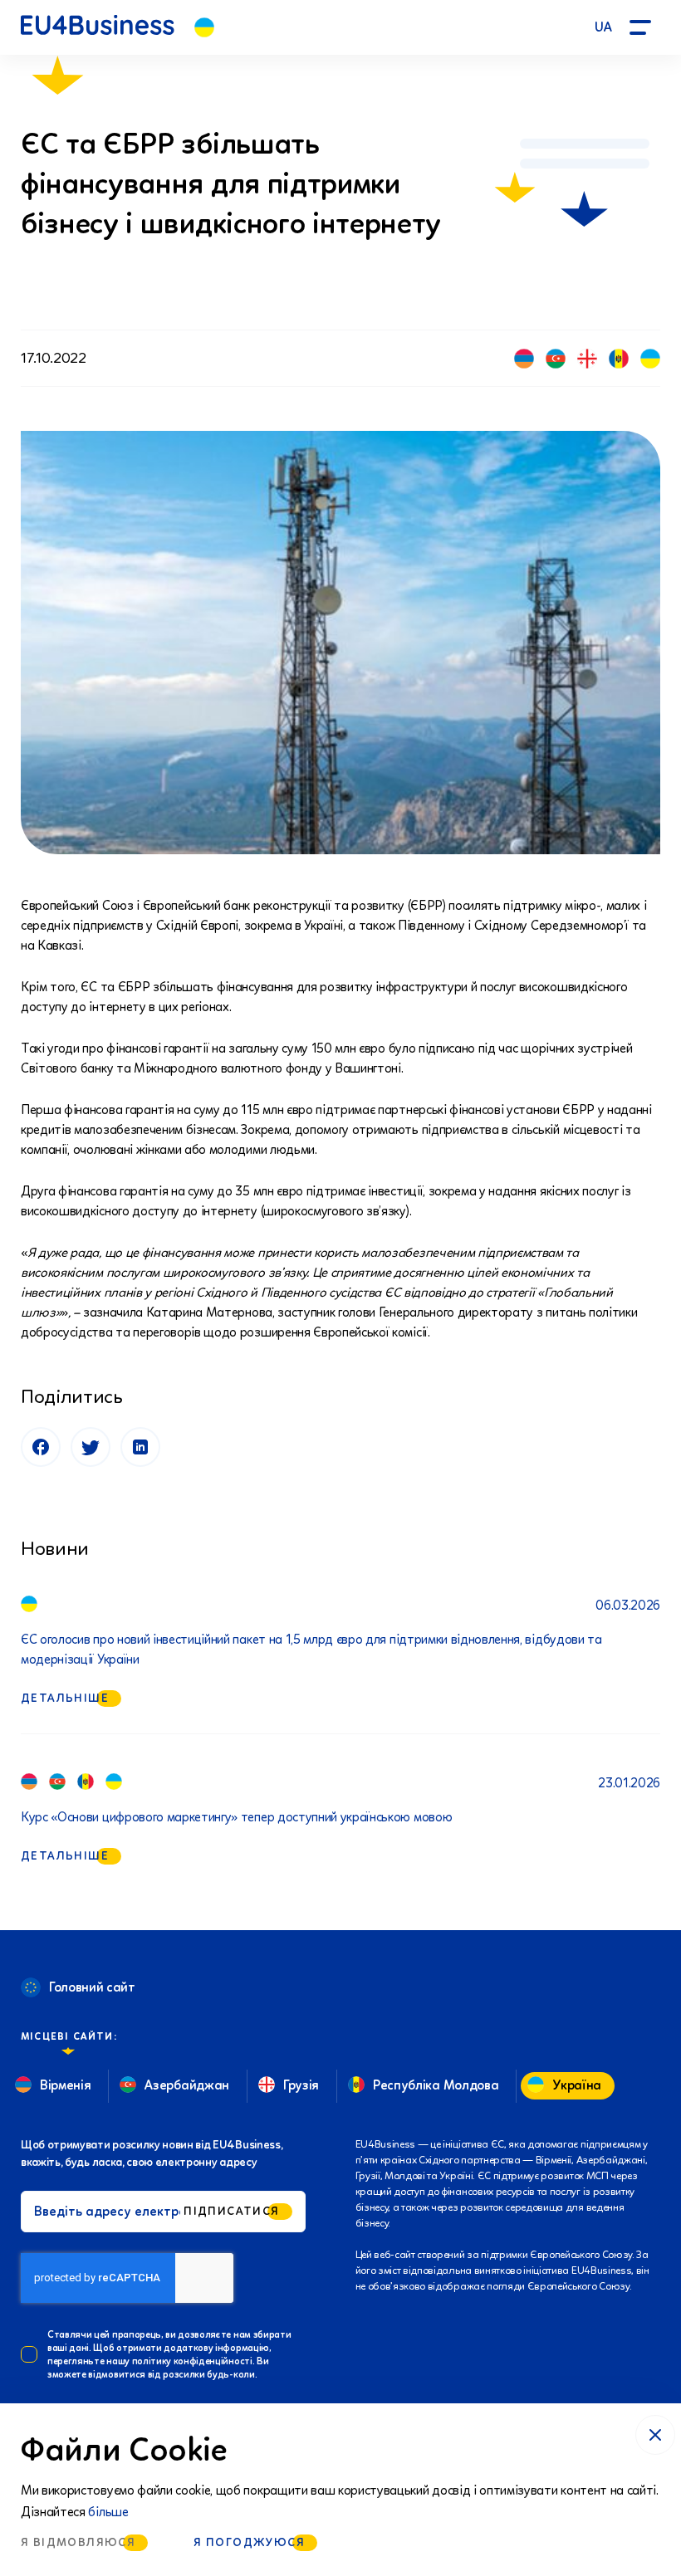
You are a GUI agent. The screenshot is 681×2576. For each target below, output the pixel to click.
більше (108, 2512)
